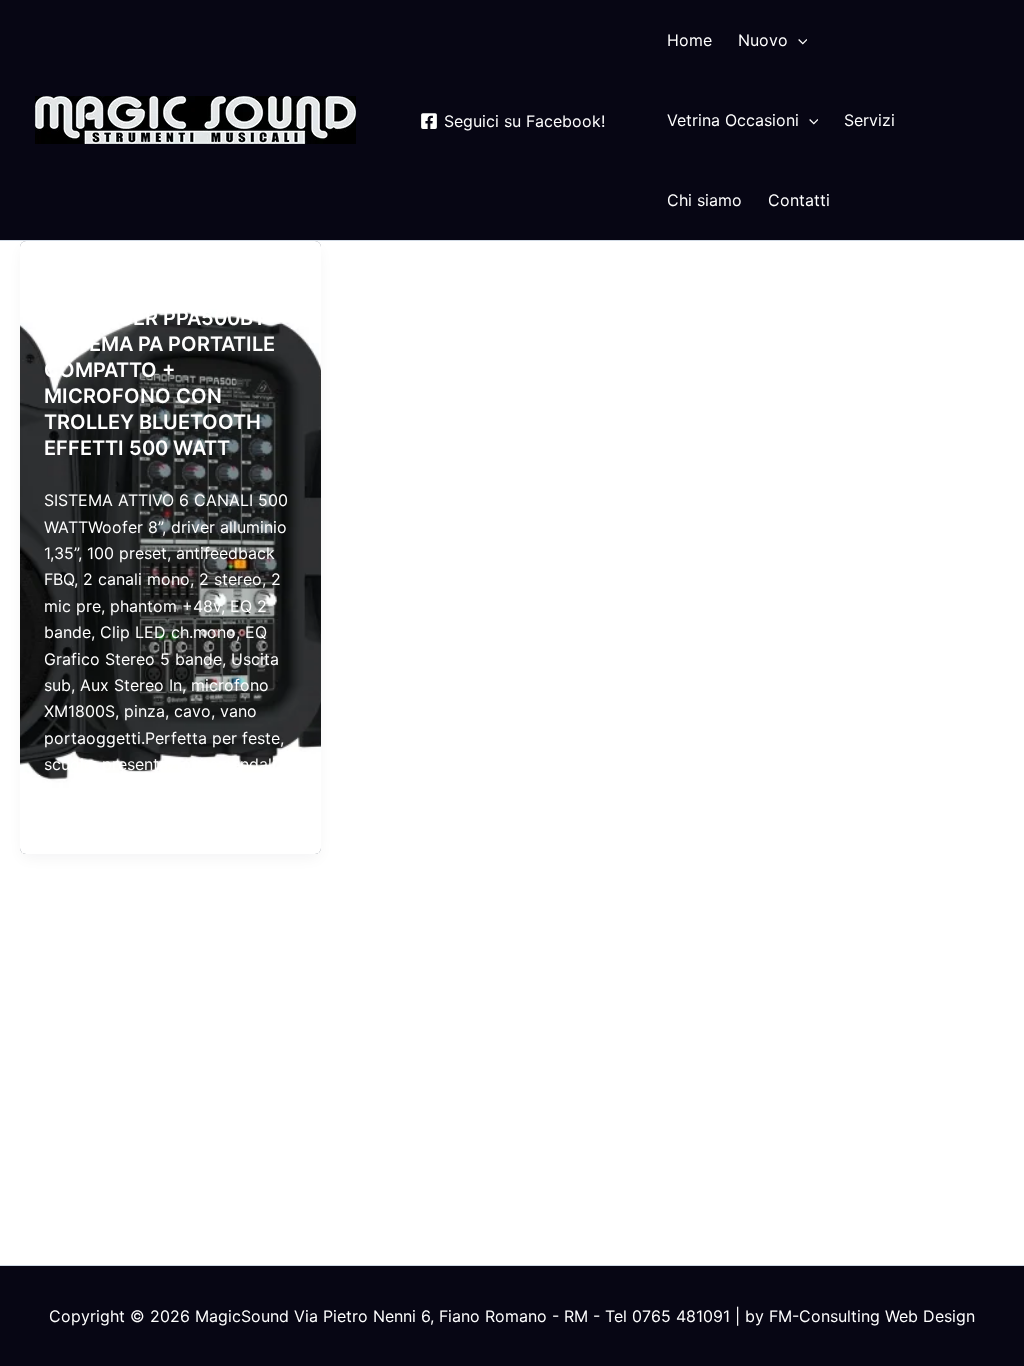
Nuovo (763, 40)
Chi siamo (704, 200)
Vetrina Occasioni (733, 120)
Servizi (869, 120)
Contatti (799, 200)
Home (689, 40)
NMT (60, 278)
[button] (798, 40)
